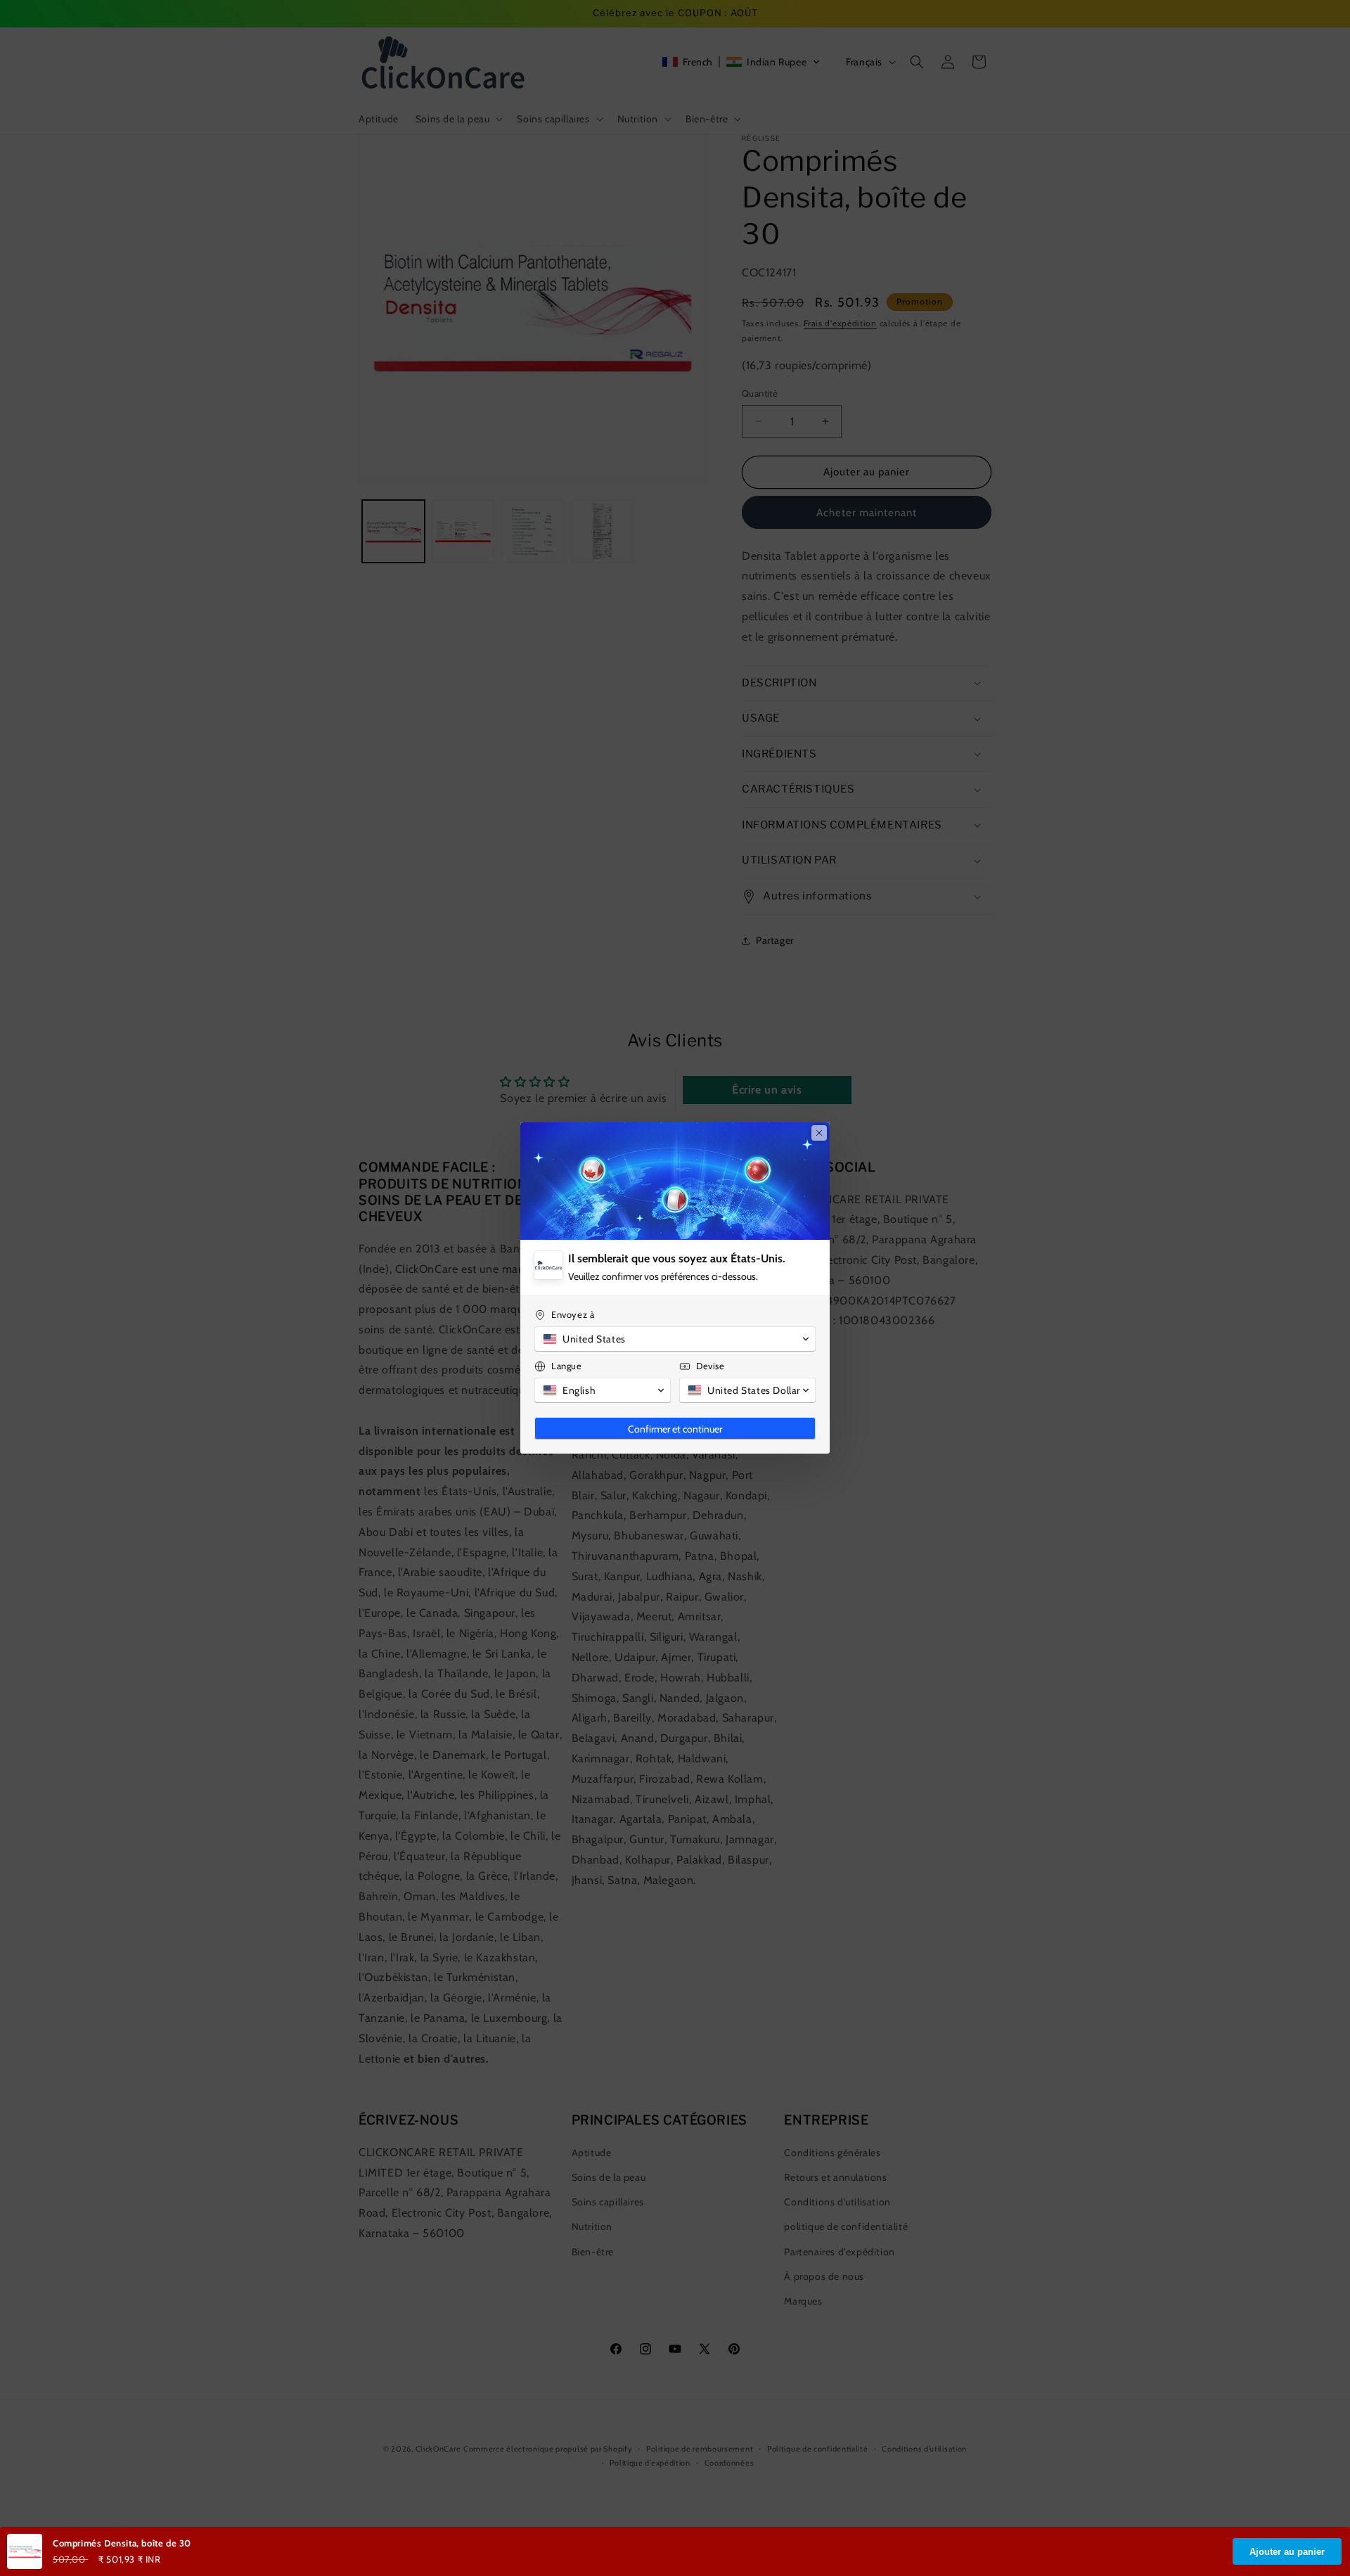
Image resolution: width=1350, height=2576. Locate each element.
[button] (675, 1339)
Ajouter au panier (1287, 2552)
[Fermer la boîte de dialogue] (819, 1133)
